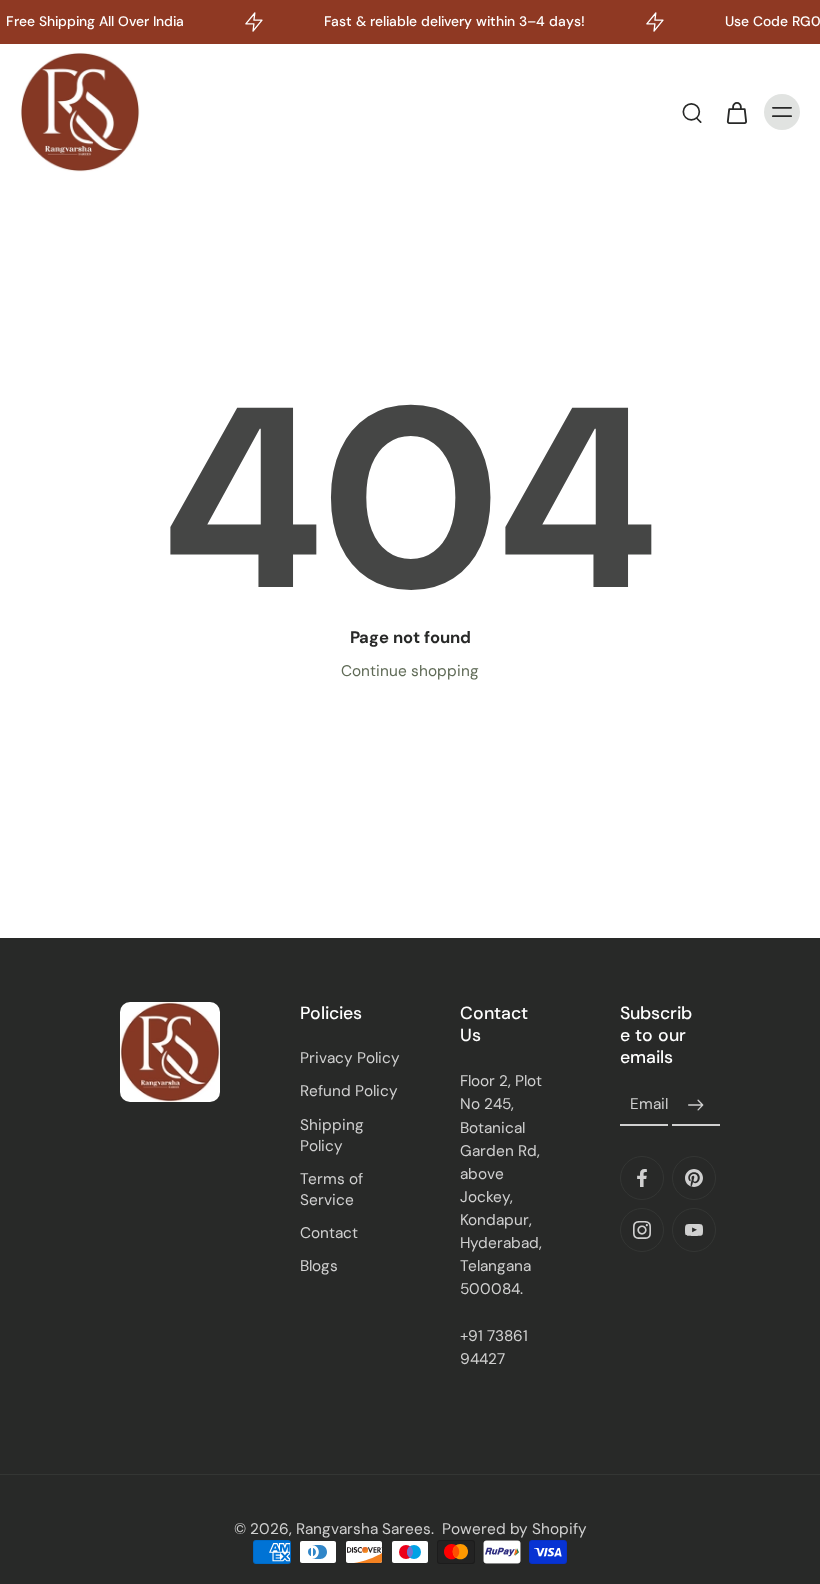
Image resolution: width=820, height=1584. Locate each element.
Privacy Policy (350, 1058)
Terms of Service (331, 1189)
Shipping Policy (332, 1135)
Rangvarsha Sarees (363, 1529)
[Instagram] (642, 1230)
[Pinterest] (694, 1178)
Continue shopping (410, 671)
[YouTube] (694, 1230)
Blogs (319, 1266)
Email (649, 1105)
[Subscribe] (696, 1105)
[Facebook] (642, 1178)
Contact (329, 1233)
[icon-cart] (736, 112)
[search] (692, 112)
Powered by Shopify (514, 1529)
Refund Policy (349, 1091)
